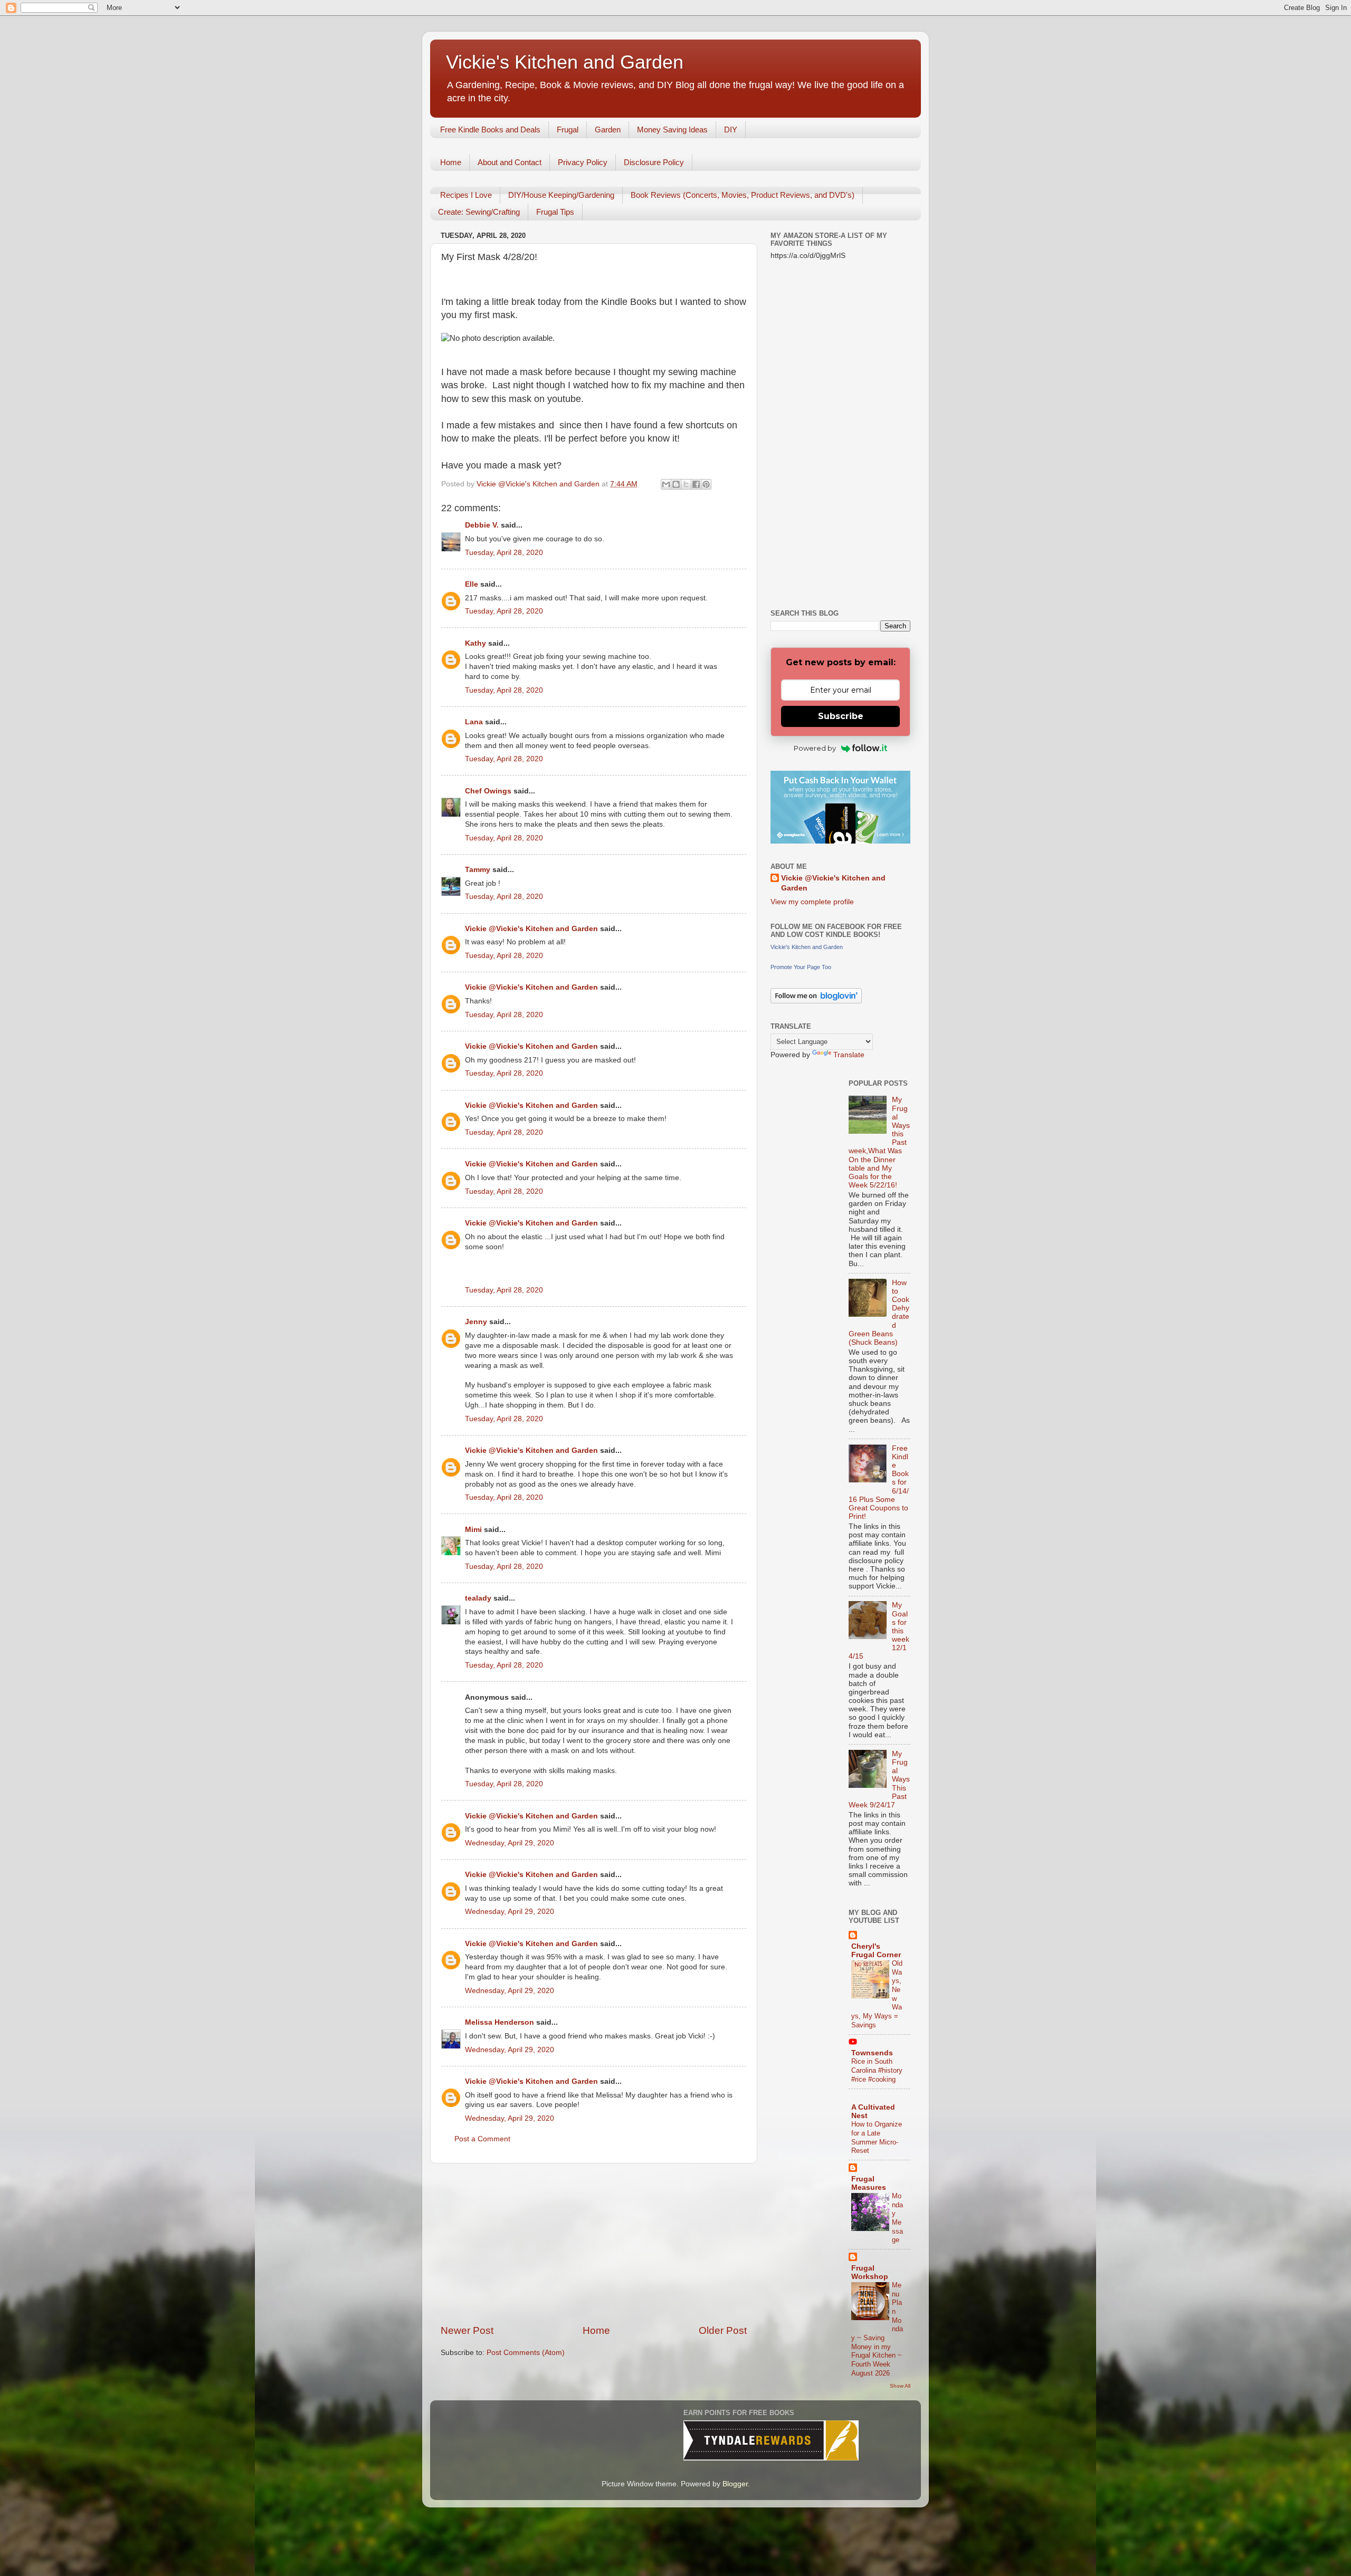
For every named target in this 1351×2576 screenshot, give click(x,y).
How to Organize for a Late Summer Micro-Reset (877, 2137)
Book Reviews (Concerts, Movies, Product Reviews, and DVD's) (743, 195)
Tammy (478, 870)
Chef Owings (488, 791)
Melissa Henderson (500, 2022)
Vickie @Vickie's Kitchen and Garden (531, 929)
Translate (849, 1055)
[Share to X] (686, 484)
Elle (472, 584)
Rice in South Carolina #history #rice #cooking (877, 2070)
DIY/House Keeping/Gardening (561, 195)
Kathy (475, 643)
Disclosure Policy (654, 162)
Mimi (473, 1530)
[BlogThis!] (676, 484)
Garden (608, 130)
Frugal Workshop (870, 2272)
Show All (900, 2386)
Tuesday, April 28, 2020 (504, 553)
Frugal (568, 130)
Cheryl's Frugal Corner (876, 1951)
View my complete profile (812, 902)
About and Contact (510, 162)
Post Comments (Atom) (526, 2353)
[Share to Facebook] (696, 484)
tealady (478, 1598)
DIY (731, 130)
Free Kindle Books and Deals (490, 130)
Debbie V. (482, 525)
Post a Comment (482, 2139)
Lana (474, 722)
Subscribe (841, 716)
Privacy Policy (583, 162)
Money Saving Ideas (672, 130)
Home (451, 162)
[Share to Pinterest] (706, 484)
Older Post (723, 2330)
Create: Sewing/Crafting (479, 212)
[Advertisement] (594, 2244)
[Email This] (666, 484)
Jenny (476, 1322)
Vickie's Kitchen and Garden (565, 62)
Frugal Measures (869, 2183)
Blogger (735, 2484)
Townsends (872, 2053)
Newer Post (467, 2330)
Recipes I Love (466, 195)
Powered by (815, 748)
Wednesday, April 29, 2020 (510, 1843)
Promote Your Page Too (801, 967)
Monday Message (897, 2218)
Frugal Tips (555, 212)
